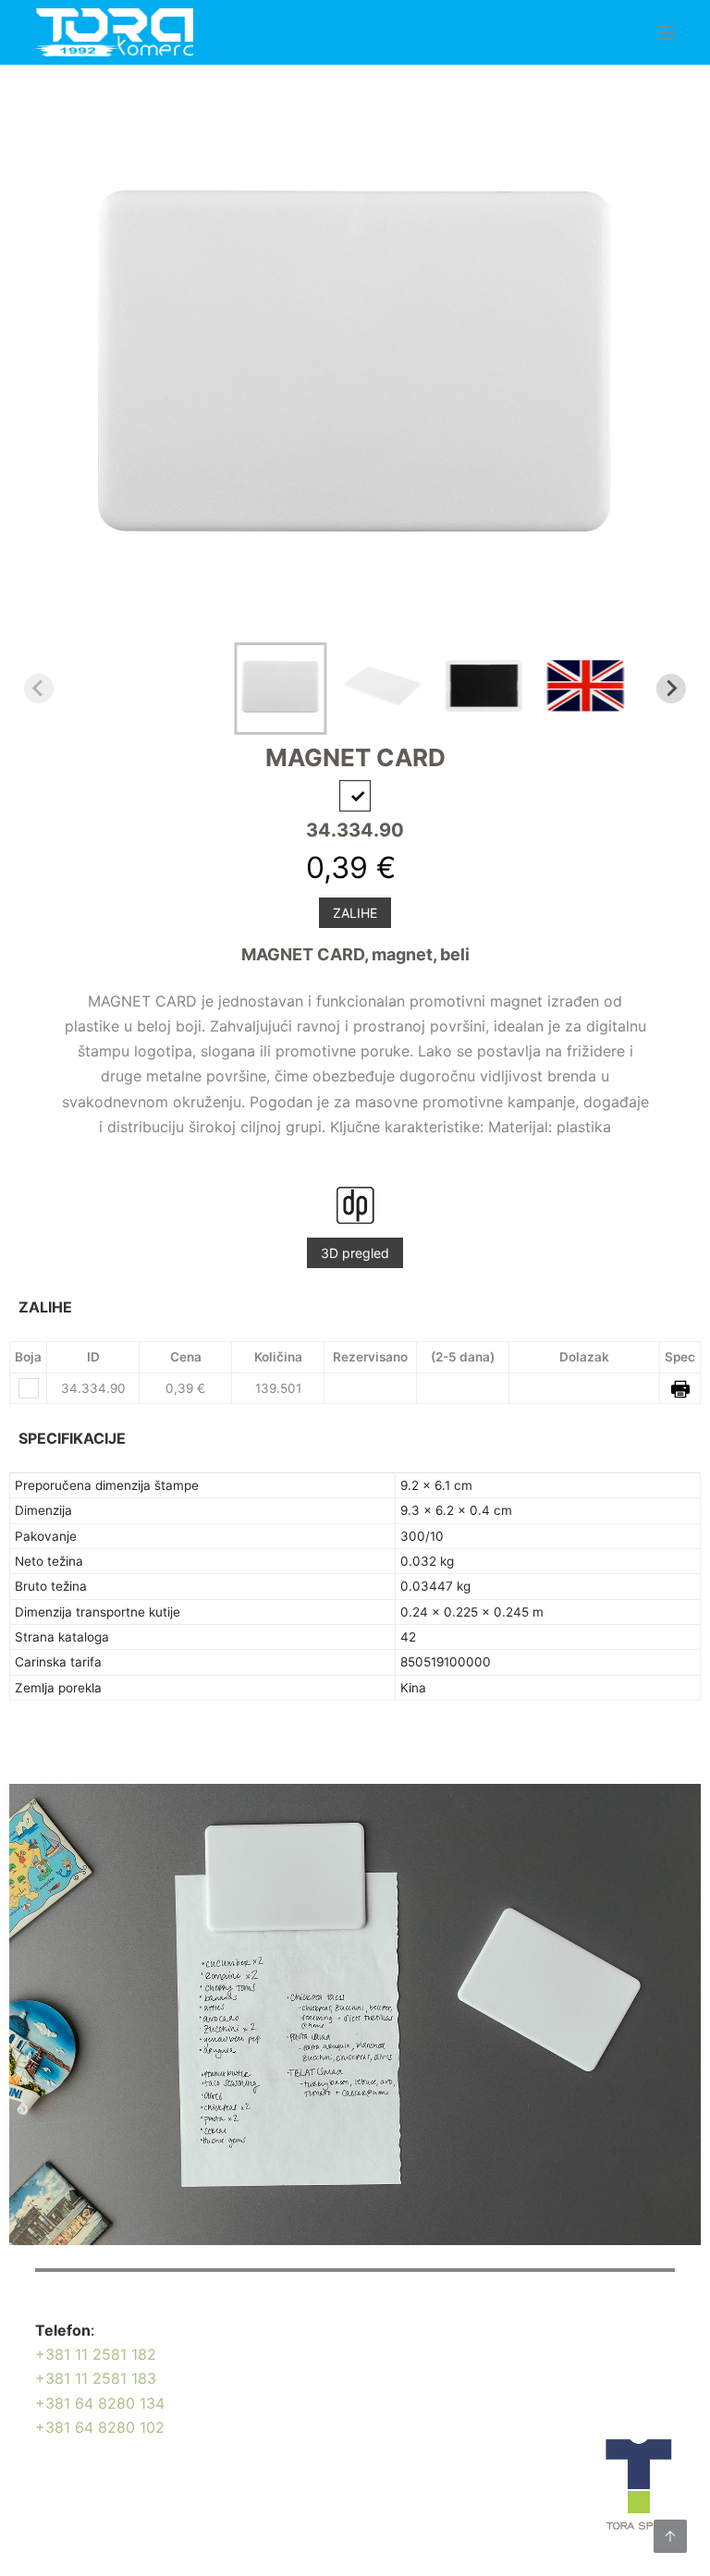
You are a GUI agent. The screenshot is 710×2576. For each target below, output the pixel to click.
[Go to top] (670, 2536)
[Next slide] (671, 689)
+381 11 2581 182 (96, 2354)
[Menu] (667, 32)
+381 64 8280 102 (100, 2427)
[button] (280, 689)
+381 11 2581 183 (96, 2378)
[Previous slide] (39, 689)
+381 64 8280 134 (100, 2403)
